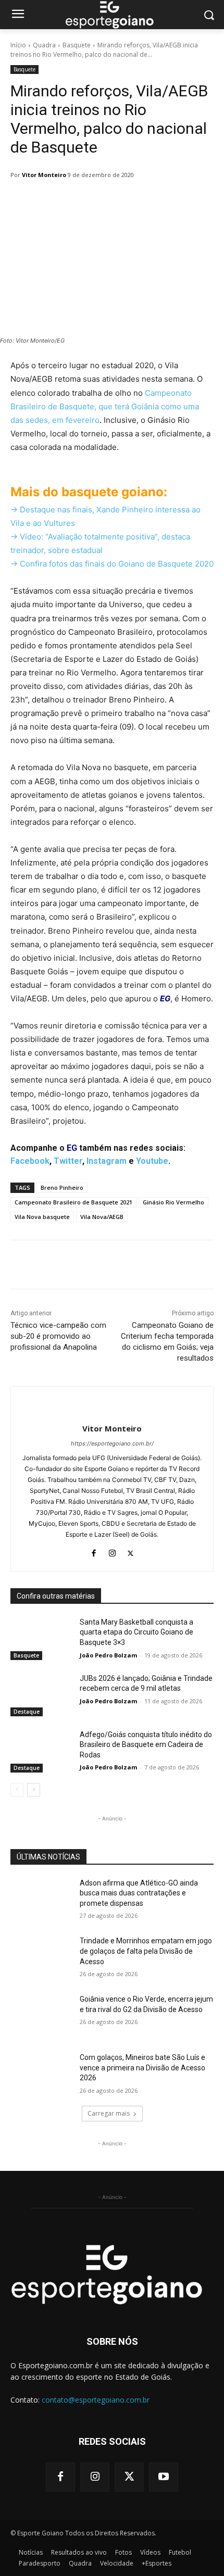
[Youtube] (164, 2477)
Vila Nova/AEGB (102, 1217)
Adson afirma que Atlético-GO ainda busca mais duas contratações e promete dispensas (139, 1893)
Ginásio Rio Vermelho (173, 1202)
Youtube (152, 1161)
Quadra (44, 45)
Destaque (27, 1712)
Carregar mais (109, 2113)
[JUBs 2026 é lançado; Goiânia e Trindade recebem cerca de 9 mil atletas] (41, 1695)
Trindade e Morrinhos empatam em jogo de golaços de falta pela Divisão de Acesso (146, 1951)
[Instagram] (112, 1551)
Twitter (68, 1161)
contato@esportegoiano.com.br (96, 2400)
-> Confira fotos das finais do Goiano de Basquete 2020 (112, 564)
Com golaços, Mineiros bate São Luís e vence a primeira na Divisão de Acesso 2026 (142, 2068)
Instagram (107, 1161)
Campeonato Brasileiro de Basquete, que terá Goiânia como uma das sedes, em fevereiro (105, 406)
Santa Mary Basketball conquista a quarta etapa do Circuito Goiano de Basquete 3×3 (136, 1632)
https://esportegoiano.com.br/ (112, 1443)
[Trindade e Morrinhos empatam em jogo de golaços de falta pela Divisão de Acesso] (41, 1957)
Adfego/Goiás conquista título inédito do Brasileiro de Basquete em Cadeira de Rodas (146, 1745)
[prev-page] (17, 1790)
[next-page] (34, 1790)
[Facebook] (94, 1551)
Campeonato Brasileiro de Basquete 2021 (73, 1202)
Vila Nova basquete (42, 1217)
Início (18, 45)
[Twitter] (130, 1551)
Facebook (30, 1161)
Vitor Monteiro (44, 175)
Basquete (77, 45)
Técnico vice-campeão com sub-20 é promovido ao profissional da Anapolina (58, 1336)
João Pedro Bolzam (108, 1655)
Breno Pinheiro (62, 1188)
